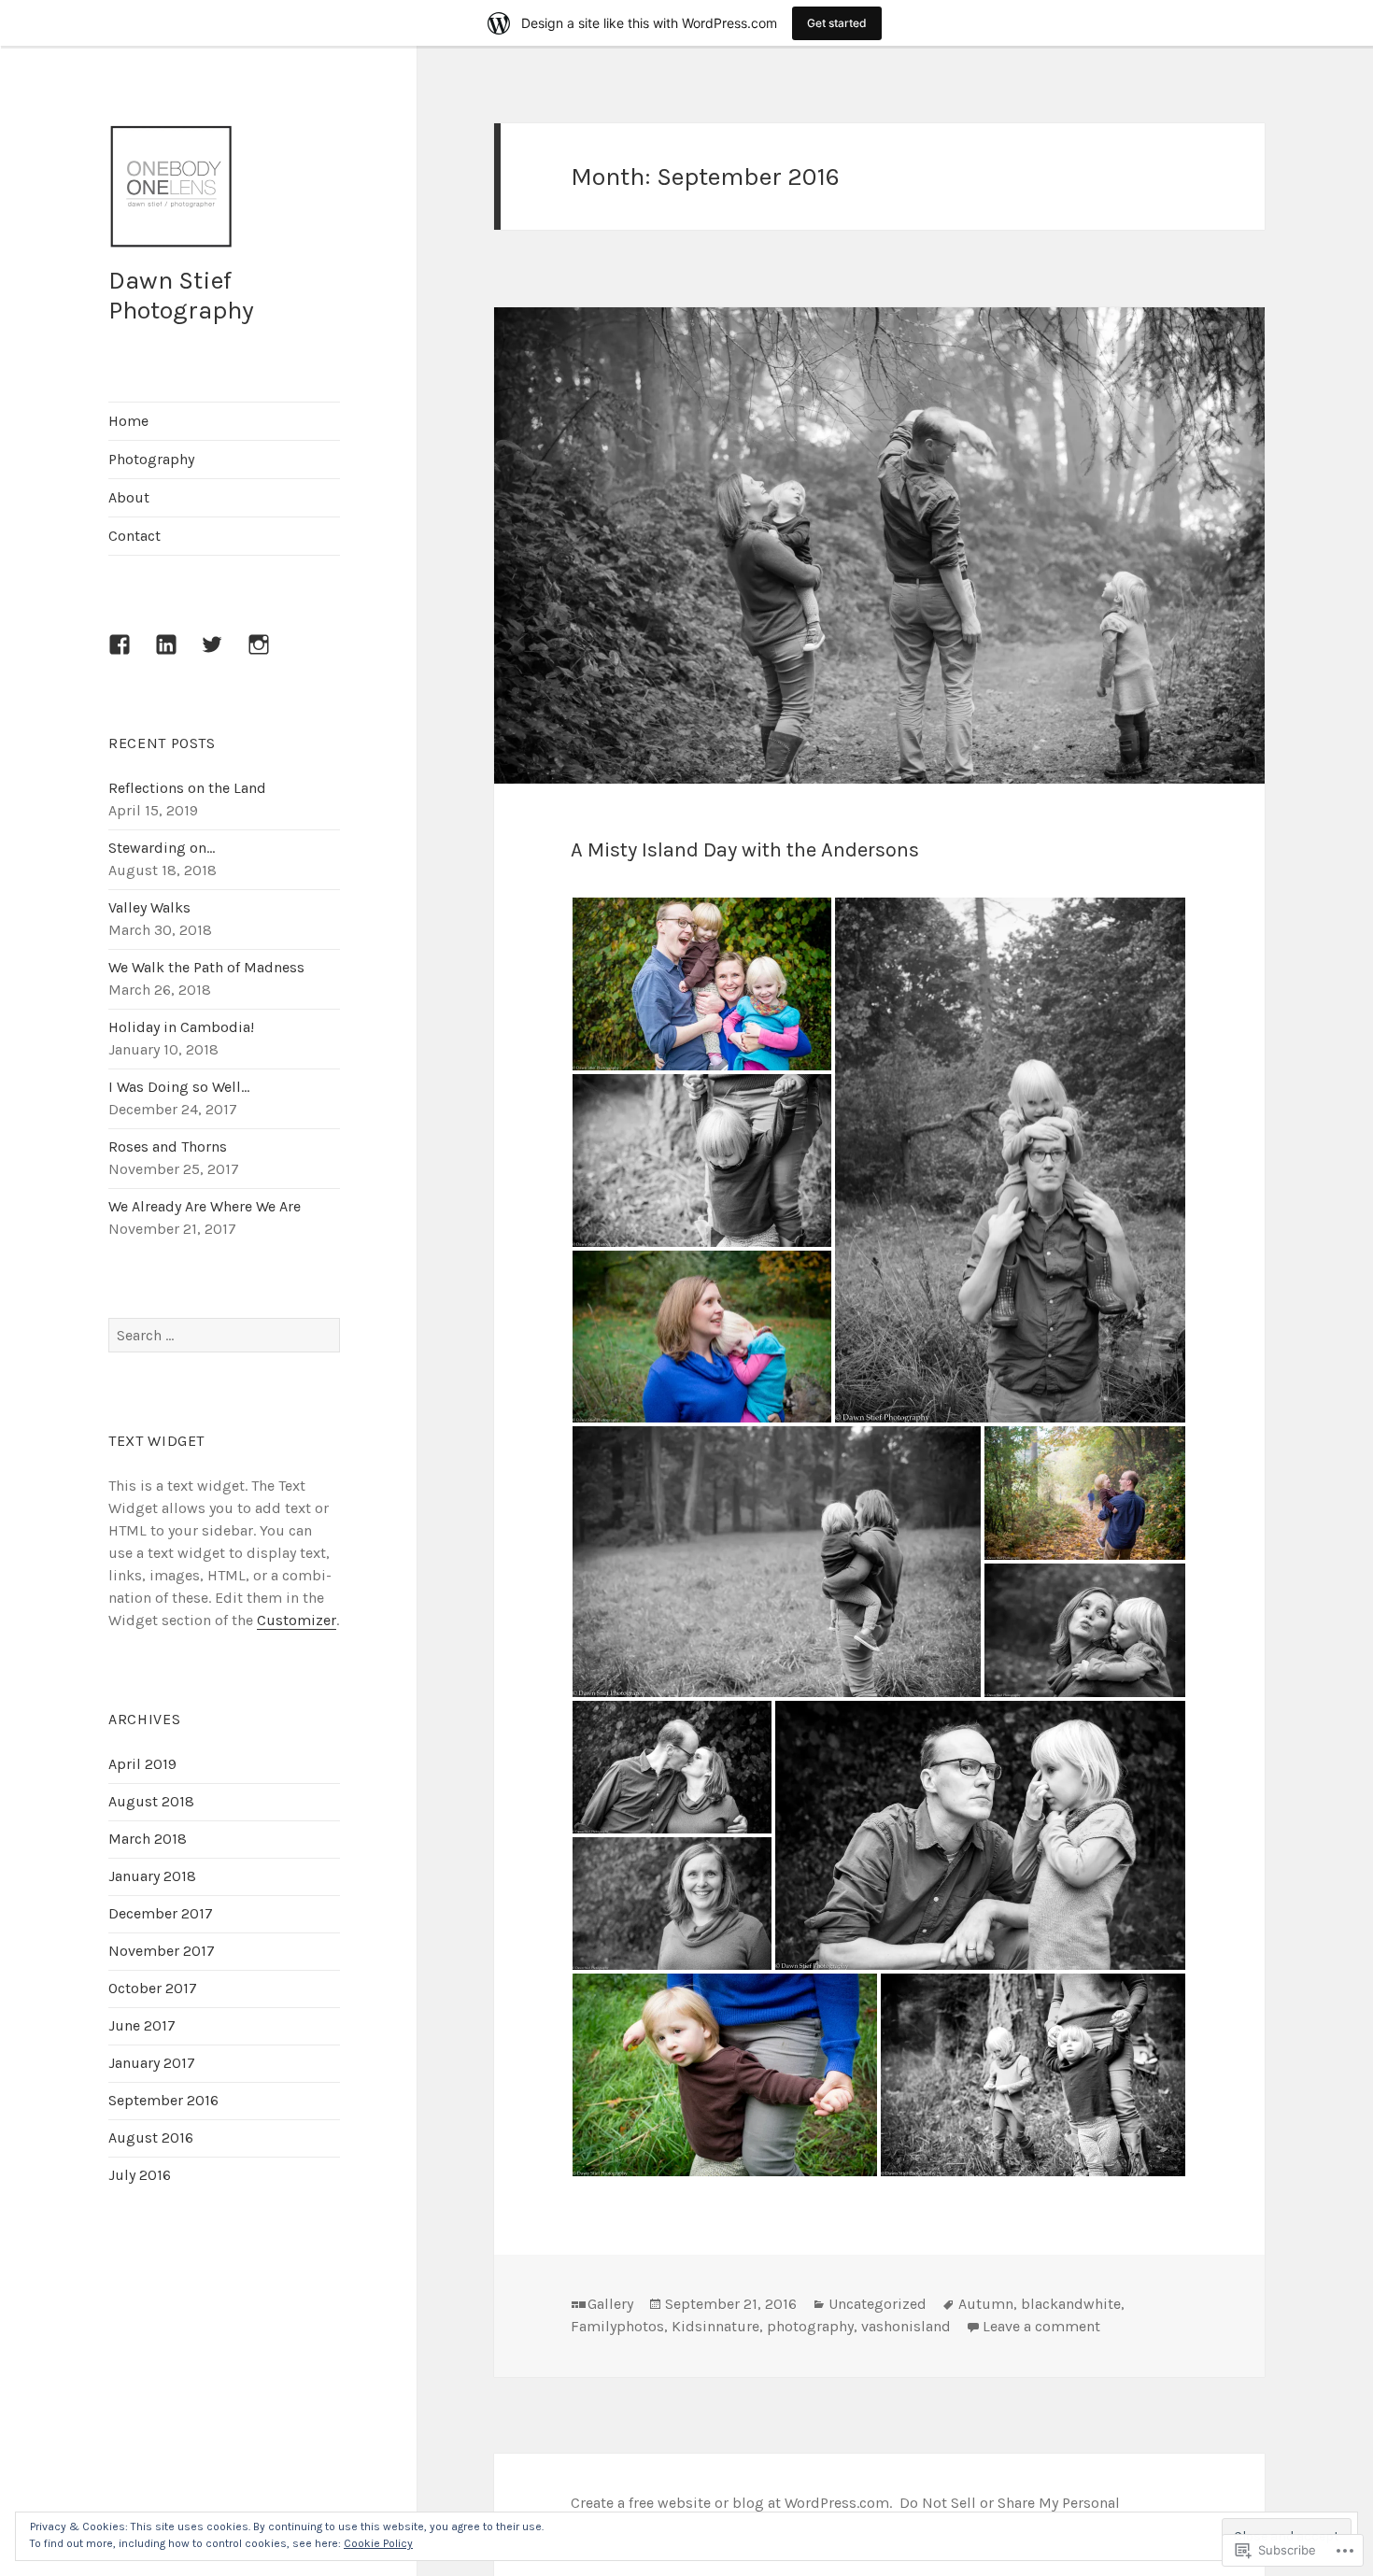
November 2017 (162, 1951)
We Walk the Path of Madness (206, 967)
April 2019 (142, 1764)
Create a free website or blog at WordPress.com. (731, 2503)
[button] (702, 984)
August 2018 (151, 1801)
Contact (134, 536)
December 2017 (161, 1913)
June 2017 (142, 2025)
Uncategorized (878, 2304)
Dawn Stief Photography (181, 295)
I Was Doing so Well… (179, 1087)
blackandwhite (1071, 2304)
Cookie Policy (378, 2543)
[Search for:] (224, 1335)
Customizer (297, 1620)
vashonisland (906, 2326)
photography (810, 2326)
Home (128, 421)
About (129, 497)
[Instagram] (270, 656)
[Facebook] (131, 656)
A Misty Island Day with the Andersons (745, 850)
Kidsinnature (715, 2326)
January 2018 (152, 1876)
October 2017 (153, 1988)
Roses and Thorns (168, 1146)
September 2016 (163, 2100)
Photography (151, 459)
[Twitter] (223, 656)
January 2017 (152, 2063)
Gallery (610, 2304)
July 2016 (140, 2175)
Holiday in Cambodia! (181, 1027)
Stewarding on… (162, 848)
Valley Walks (149, 907)
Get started (837, 23)
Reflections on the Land (187, 788)
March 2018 (148, 1839)
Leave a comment (1041, 2326)
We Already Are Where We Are (205, 1206)
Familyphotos (617, 2326)
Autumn (986, 2304)
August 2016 (151, 2137)
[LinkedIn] (177, 656)
